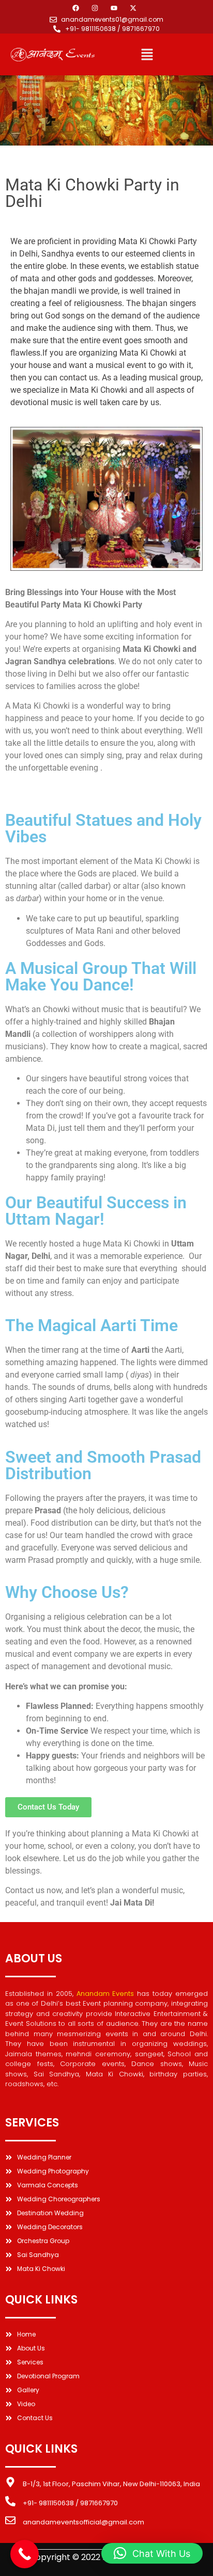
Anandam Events (105, 1994)
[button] (147, 55)
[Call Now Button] (25, 2554)
